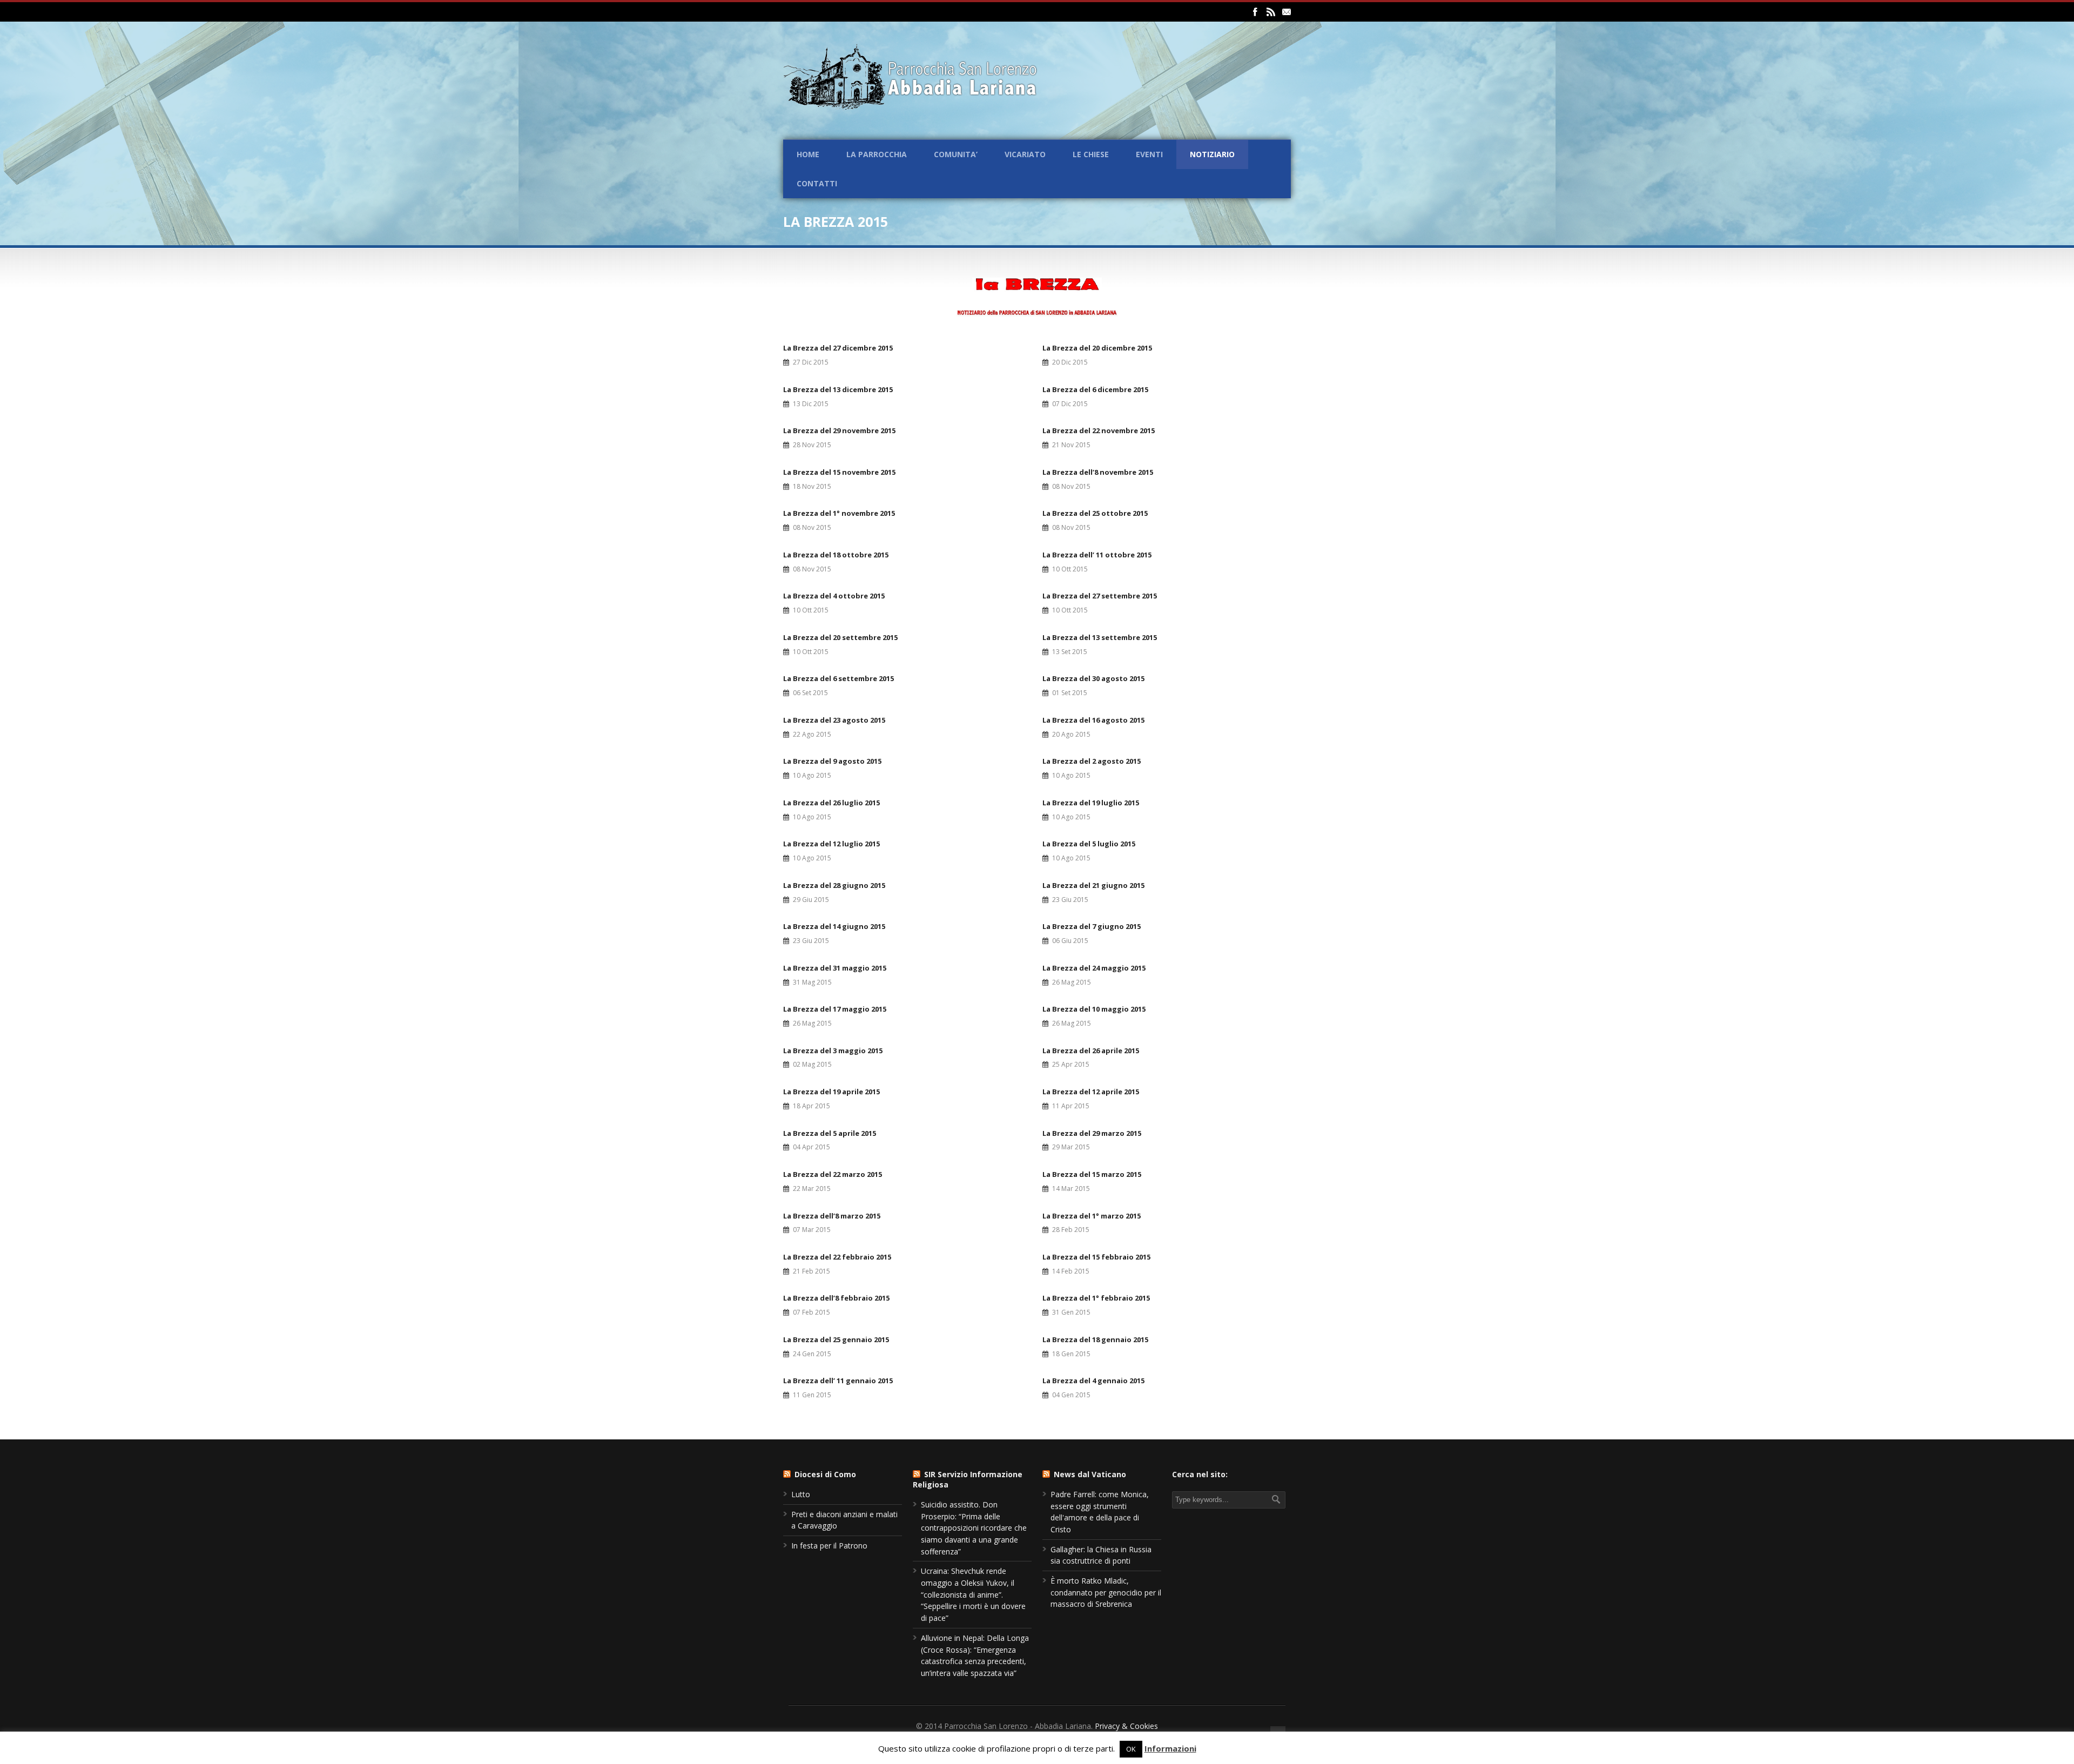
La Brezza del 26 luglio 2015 (831, 803)
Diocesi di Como (825, 1474)
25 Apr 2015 (1071, 1064)
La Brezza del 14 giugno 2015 (834, 926)
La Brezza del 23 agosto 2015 (834, 720)
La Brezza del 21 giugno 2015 (1093, 885)
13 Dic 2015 (811, 404)
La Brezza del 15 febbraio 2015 (1096, 1257)
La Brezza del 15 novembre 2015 (839, 472)
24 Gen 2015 (812, 1354)
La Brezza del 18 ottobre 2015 (836, 555)
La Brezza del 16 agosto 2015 (1093, 720)
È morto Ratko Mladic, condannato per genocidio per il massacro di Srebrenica (1106, 1592)
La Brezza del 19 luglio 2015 (1091, 803)
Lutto (801, 1494)
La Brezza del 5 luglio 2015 (1089, 844)
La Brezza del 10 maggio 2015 (1094, 1009)
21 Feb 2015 (812, 1271)
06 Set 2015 (810, 693)
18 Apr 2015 (812, 1106)
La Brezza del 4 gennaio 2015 (1093, 1381)
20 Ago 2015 (1071, 734)
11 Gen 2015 (812, 1395)
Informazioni (1170, 1748)
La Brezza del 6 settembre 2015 (839, 678)
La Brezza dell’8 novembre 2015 (1098, 472)
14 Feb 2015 (1071, 1271)
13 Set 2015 (1070, 652)
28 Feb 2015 (1071, 1230)
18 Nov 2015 (812, 486)
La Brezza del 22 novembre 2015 (1099, 430)
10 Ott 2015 (1070, 569)
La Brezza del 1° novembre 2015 (839, 513)
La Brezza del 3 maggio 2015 (833, 1051)
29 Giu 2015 (811, 900)
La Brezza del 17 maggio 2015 (835, 1009)
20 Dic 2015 (1070, 362)
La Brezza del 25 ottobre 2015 (1095, 513)
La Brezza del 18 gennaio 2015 (1095, 1339)
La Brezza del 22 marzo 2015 (833, 1174)
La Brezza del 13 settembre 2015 (1100, 637)
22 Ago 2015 (812, 734)
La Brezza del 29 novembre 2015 (839, 430)
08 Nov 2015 (1071, 486)
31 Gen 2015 (1071, 1312)
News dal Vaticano (1090, 1474)
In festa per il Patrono (829, 1546)
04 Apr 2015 (812, 1147)
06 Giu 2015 (1070, 941)
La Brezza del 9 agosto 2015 (832, 761)
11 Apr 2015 (1071, 1106)
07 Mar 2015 (812, 1230)
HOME (808, 154)
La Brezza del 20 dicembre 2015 (1097, 348)
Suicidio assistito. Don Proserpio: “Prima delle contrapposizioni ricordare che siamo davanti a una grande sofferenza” (974, 1528)
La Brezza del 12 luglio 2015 (831, 844)
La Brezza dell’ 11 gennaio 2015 (838, 1381)
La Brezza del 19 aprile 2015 (831, 1092)
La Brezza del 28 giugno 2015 (834, 885)
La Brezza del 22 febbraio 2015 (837, 1257)
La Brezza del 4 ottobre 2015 (834, 596)
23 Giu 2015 (1070, 900)
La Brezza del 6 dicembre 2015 (1095, 389)
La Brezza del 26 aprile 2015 (1091, 1051)
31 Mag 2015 (812, 982)
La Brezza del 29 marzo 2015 (1092, 1133)
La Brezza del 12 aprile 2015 (1091, 1092)
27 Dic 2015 (811, 362)
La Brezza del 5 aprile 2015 (830, 1133)
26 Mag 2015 (1072, 982)
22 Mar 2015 (812, 1189)
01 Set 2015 (1070, 693)
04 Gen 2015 (1071, 1395)
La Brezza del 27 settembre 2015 (1100, 596)
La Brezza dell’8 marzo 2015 (832, 1216)
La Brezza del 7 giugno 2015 (1092, 926)
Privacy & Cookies (1126, 1726)
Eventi (1149, 154)
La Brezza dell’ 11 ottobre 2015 (1097, 555)
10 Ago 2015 (812, 775)
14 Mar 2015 (1071, 1189)
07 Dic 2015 (1070, 404)
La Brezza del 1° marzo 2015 (1092, 1216)
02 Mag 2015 (812, 1064)
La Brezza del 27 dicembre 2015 (838, 348)
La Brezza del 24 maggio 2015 (1094, 968)
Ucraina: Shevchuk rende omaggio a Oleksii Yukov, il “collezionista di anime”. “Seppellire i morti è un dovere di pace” (973, 1594)
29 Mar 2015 (1071, 1147)
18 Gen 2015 (1071, 1354)
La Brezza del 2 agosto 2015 (1092, 761)
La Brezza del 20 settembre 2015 (840, 637)
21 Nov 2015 (1071, 445)
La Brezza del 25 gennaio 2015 (836, 1339)
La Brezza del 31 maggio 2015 (835, 968)
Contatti (817, 183)
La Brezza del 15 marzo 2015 (1092, 1174)
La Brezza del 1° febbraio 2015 (1096, 1298)
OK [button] (1131, 1749)
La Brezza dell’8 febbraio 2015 (836, 1298)
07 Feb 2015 (812, 1312)
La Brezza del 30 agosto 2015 (1093, 678)
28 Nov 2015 (812, 445)
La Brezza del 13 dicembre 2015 (838, 389)
